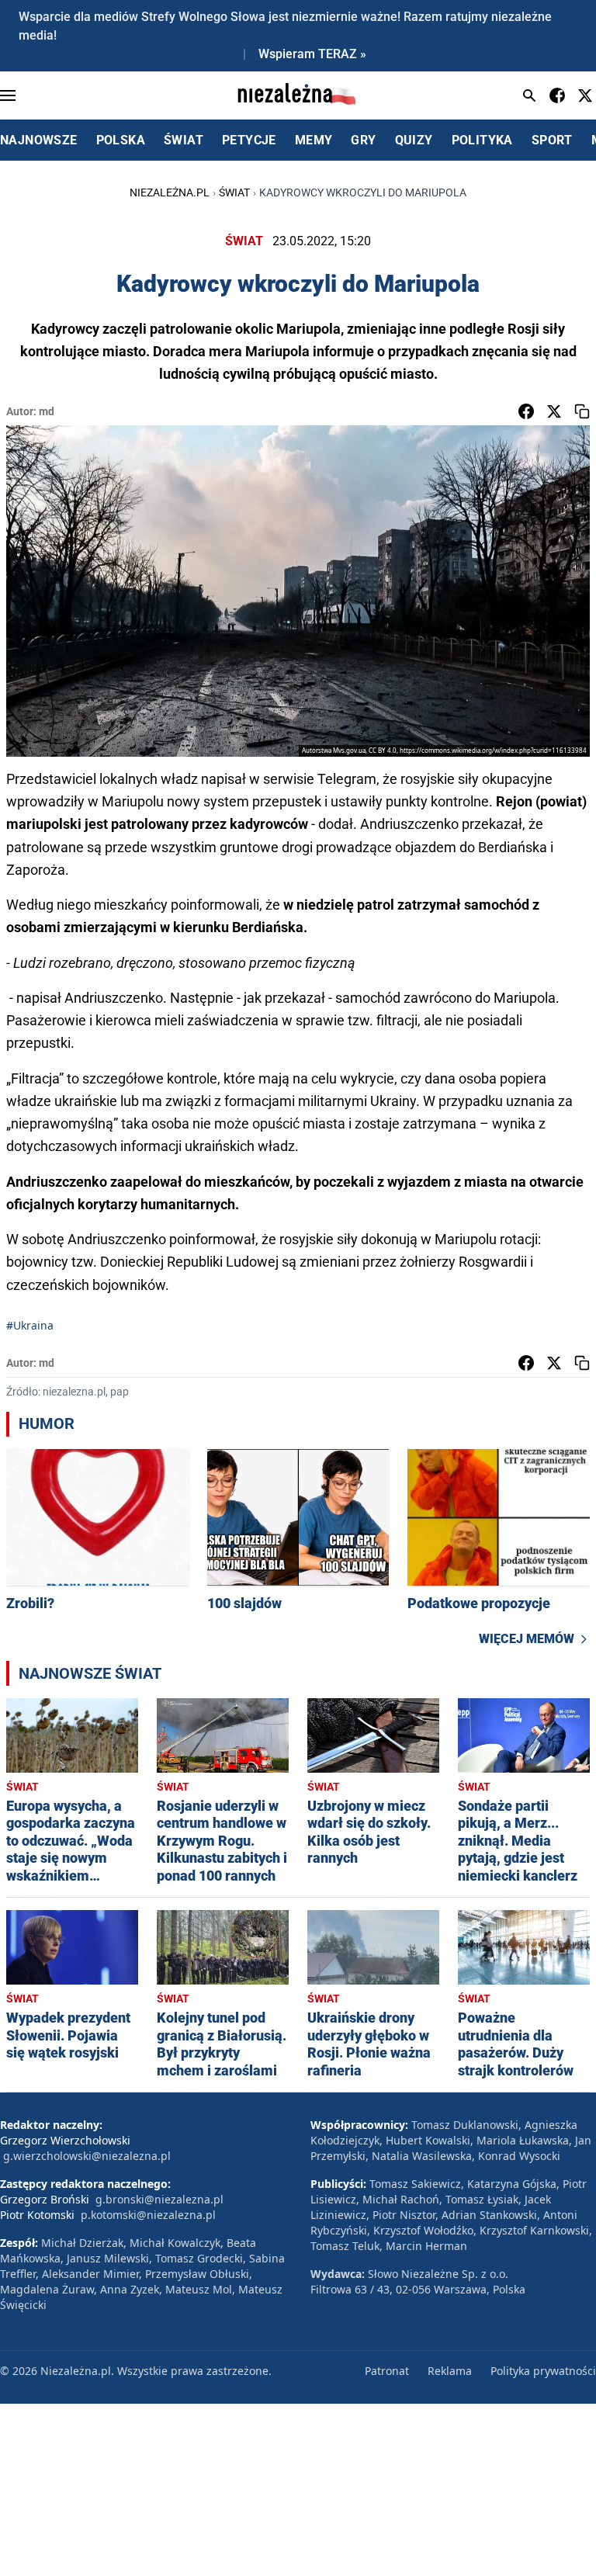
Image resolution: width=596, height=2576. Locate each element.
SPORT (552, 140)
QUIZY (414, 140)
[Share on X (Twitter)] (554, 411)
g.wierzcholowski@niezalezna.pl (87, 2156)
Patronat (387, 2371)
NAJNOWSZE (39, 140)
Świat (234, 192)
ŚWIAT (184, 140)
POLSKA (121, 140)
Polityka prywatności (543, 2371)
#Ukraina (30, 1325)
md (47, 411)
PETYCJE (249, 140)
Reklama (450, 2371)
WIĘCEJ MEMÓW (527, 1639)
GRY (363, 140)
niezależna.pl (170, 192)
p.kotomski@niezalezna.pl (148, 2215)
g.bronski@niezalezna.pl (159, 2199)
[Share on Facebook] (526, 411)
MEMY (314, 140)
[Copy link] (582, 411)
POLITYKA (482, 140)
